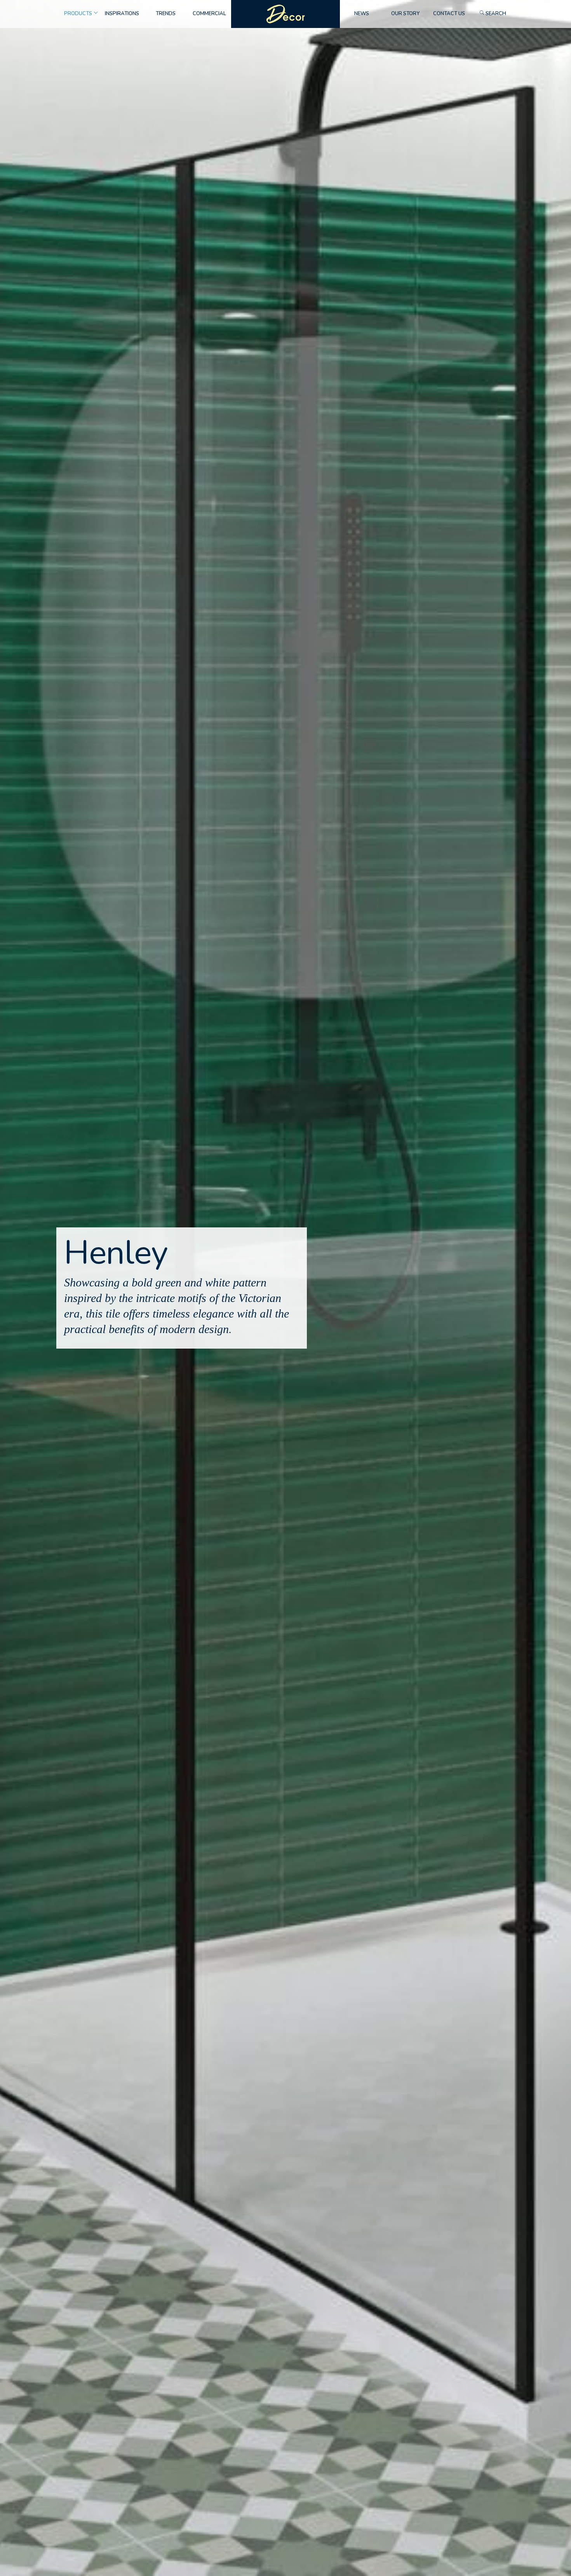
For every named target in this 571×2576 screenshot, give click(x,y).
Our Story (405, 14)
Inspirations (122, 14)
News (362, 14)
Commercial (209, 14)
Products (78, 14)
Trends (166, 14)
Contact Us (449, 14)
